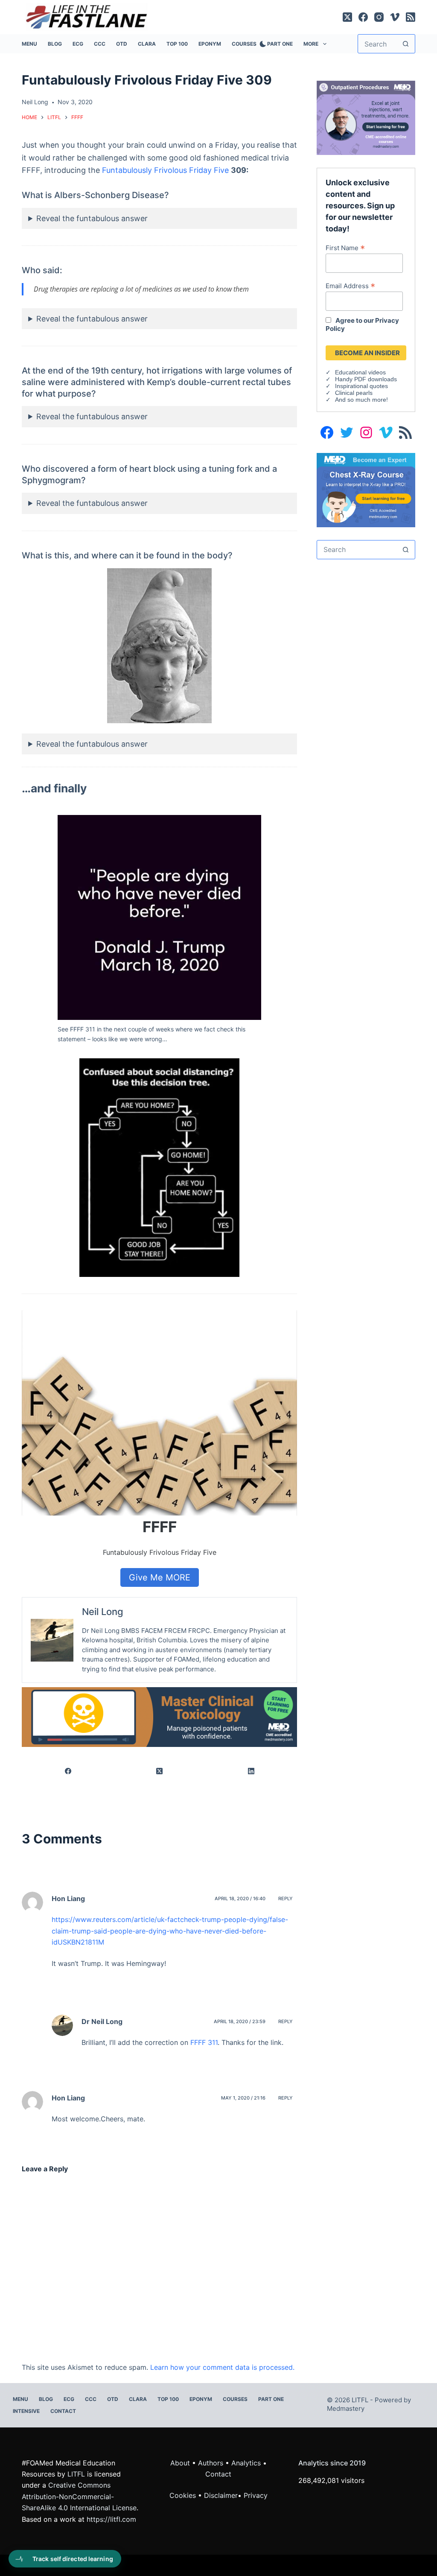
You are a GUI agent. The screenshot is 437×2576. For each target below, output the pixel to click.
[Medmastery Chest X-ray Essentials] (366, 489)
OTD (122, 44)
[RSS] (411, 17)
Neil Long (103, 1612)
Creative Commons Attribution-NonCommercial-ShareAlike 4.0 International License (79, 2496)
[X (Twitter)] (347, 17)
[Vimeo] (395, 17)
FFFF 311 (204, 2042)
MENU (29, 44)
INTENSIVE (26, 2411)
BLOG (55, 44)
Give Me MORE (160, 1577)
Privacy (256, 2495)
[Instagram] (379, 17)
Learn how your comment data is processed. (222, 2367)
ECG (78, 44)
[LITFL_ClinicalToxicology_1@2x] (159, 1717)
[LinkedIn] (252, 1771)
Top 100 (177, 44)
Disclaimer (221, 2495)
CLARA (147, 44)
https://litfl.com (111, 2519)
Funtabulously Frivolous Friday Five (165, 170)
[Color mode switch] (261, 44)
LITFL (76, 2474)
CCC (100, 44)
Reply (286, 1898)
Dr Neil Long (102, 2021)
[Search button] (406, 44)
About (180, 2463)
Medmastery (346, 2408)
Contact (63, 2411)
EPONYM (210, 44)
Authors (211, 2463)
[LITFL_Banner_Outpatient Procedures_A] (366, 117)
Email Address (350, 286)
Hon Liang (68, 2098)
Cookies (184, 2495)
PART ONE (280, 44)
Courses (244, 44)
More (311, 44)
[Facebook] (363, 17)
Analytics (246, 2463)
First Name (345, 248)
